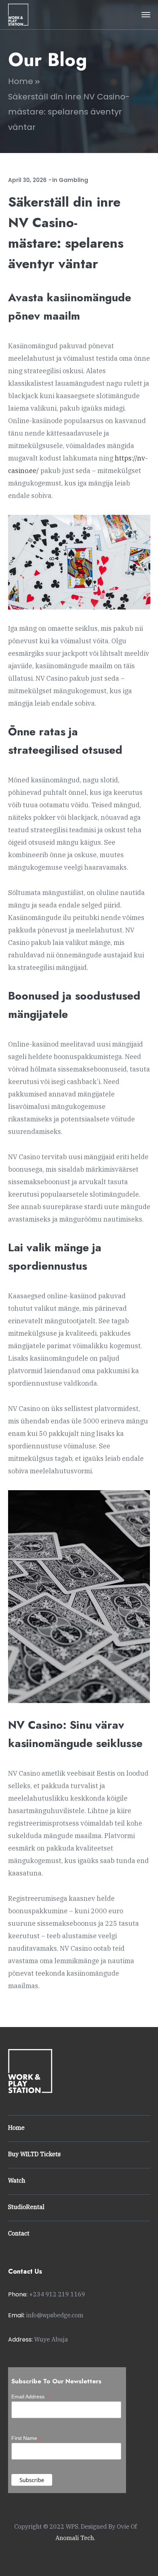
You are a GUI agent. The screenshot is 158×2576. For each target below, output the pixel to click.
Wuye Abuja (51, 2339)
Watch (17, 2180)
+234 (57, 2294)
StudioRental (26, 2207)
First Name (26, 2438)
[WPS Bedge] (18, 14)
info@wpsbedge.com (55, 2315)
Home (21, 81)
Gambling (73, 180)
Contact (19, 2233)
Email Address (30, 2397)
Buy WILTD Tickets (34, 2154)
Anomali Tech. (75, 2538)
